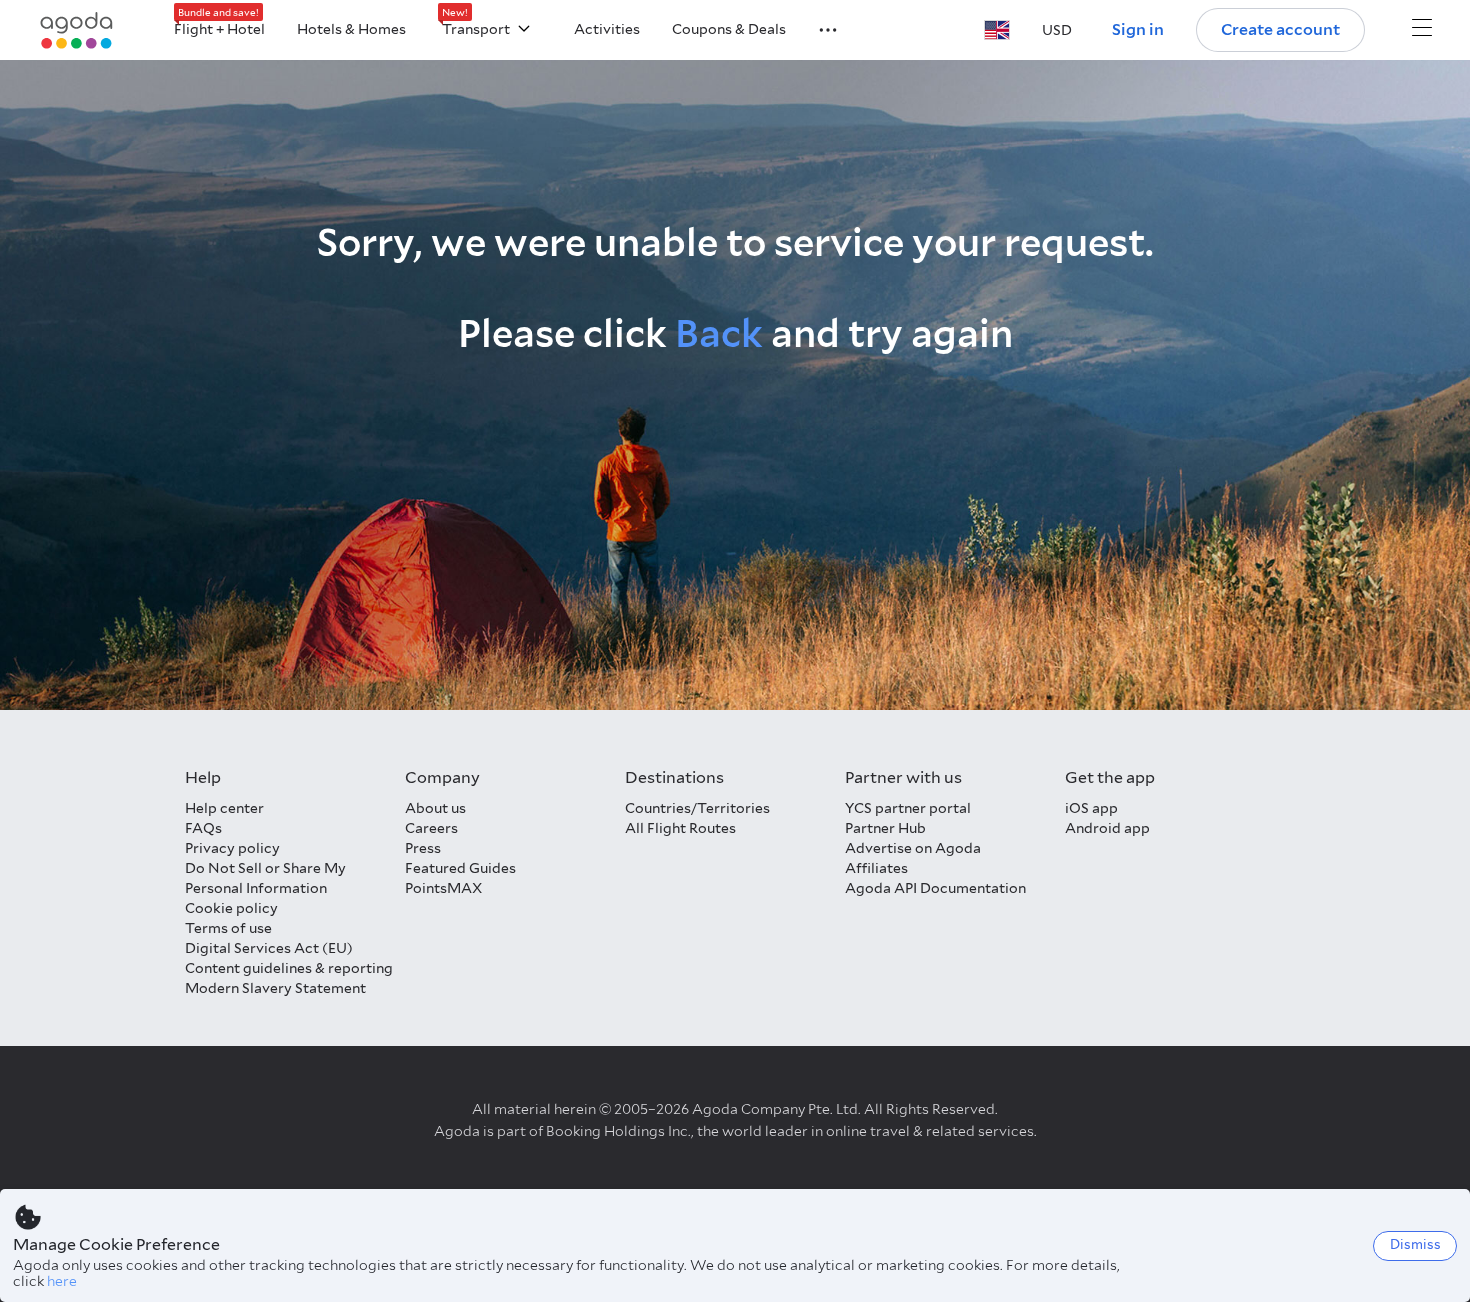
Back (719, 333)
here (62, 1281)
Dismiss (1415, 1244)
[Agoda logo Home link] (77, 30)
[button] (816, 28)
